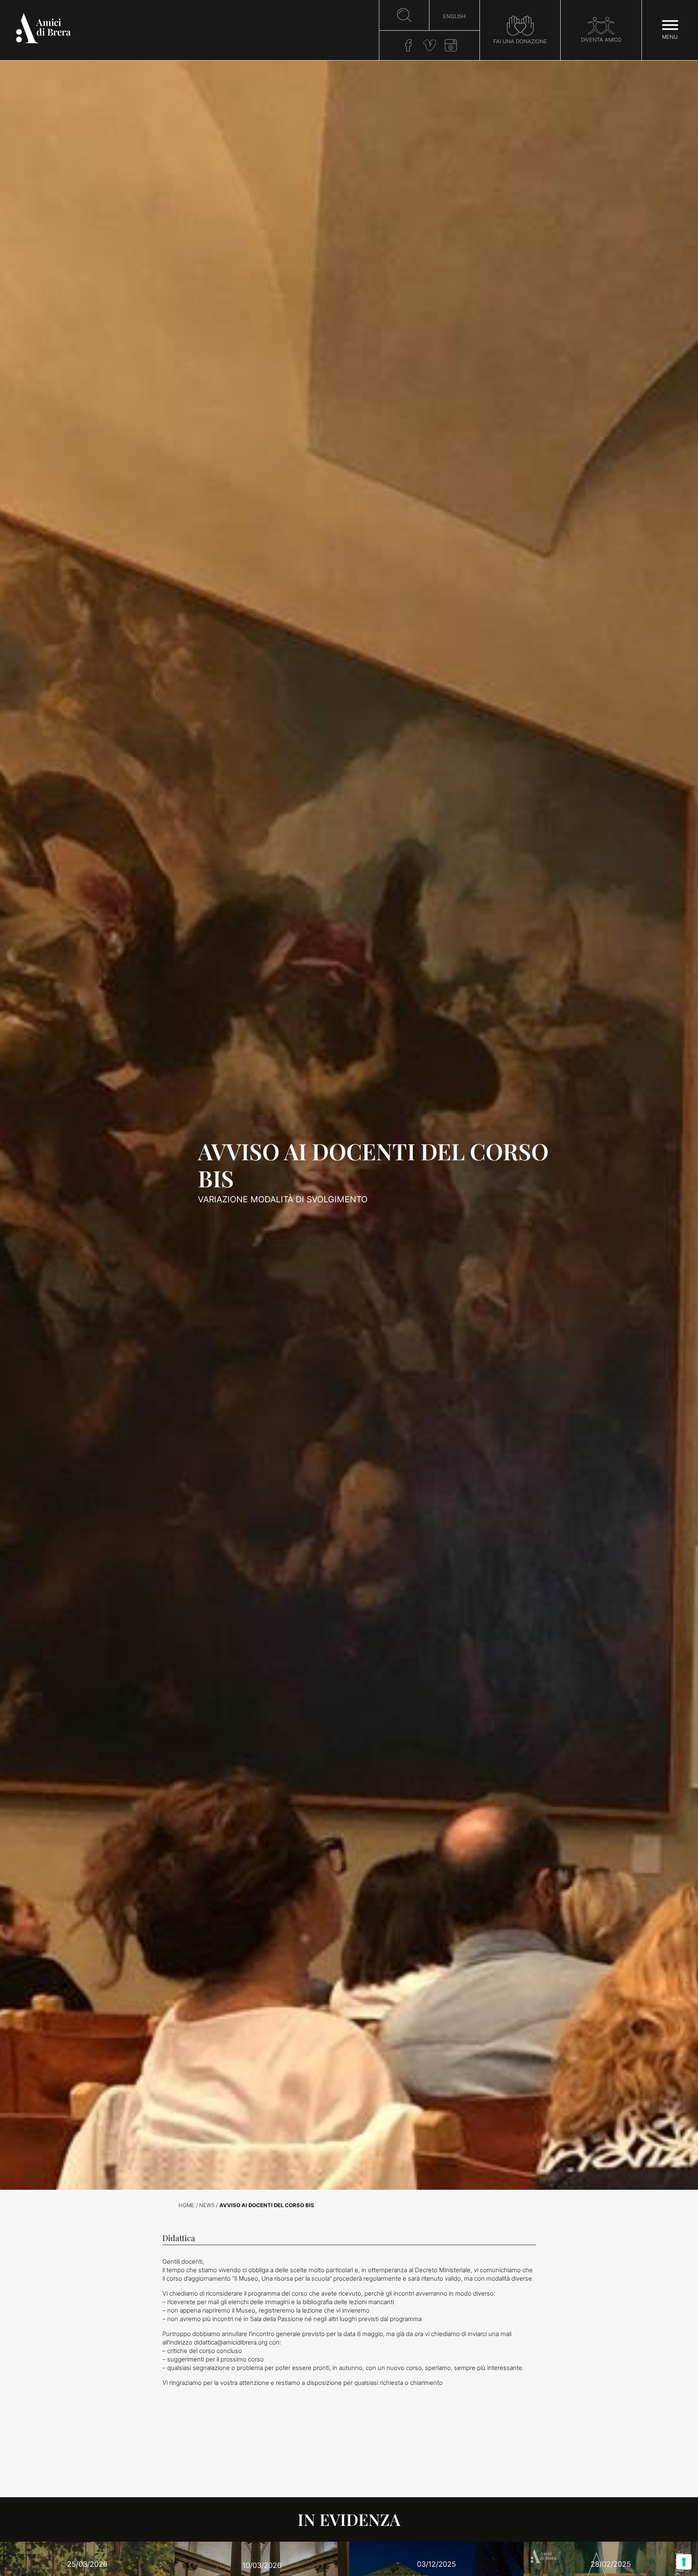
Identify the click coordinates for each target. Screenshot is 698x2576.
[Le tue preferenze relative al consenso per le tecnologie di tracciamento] (684, 2562)
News (207, 2205)
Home (186, 2205)
